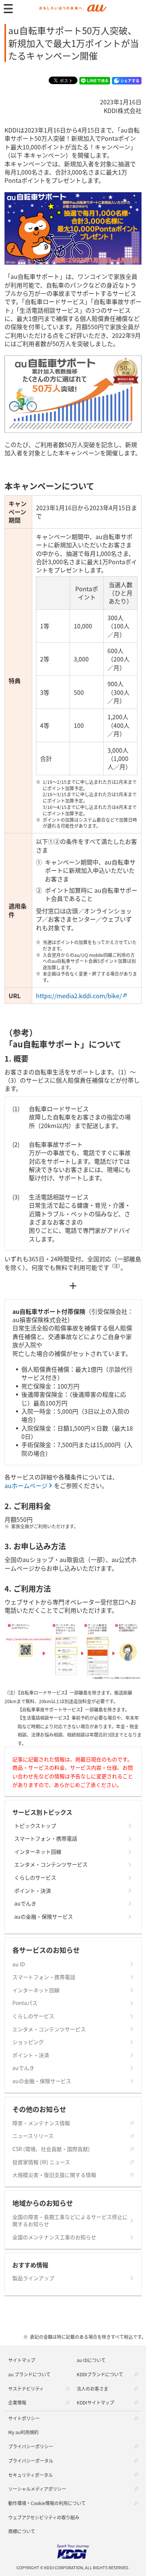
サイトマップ (22, 2360)
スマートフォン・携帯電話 (46, 1839)
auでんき (25, 1903)
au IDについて (91, 2360)
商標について (22, 2531)
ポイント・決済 (33, 1891)
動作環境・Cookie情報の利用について (47, 2503)
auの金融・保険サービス (44, 1917)
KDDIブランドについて (100, 2374)
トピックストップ (35, 1826)
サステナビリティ (26, 2388)
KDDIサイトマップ (95, 2402)
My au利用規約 (23, 2432)
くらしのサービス (35, 1878)
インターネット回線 (38, 1852)
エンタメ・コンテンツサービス (51, 1864)
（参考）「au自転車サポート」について (63, 1038)
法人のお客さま (92, 2388)
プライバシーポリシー (31, 2446)
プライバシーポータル (31, 2461)
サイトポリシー (24, 2418)
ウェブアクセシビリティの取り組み (44, 2517)
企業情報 (17, 2402)
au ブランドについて (29, 2374)
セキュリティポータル (31, 2475)
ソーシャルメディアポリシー (37, 2489)
